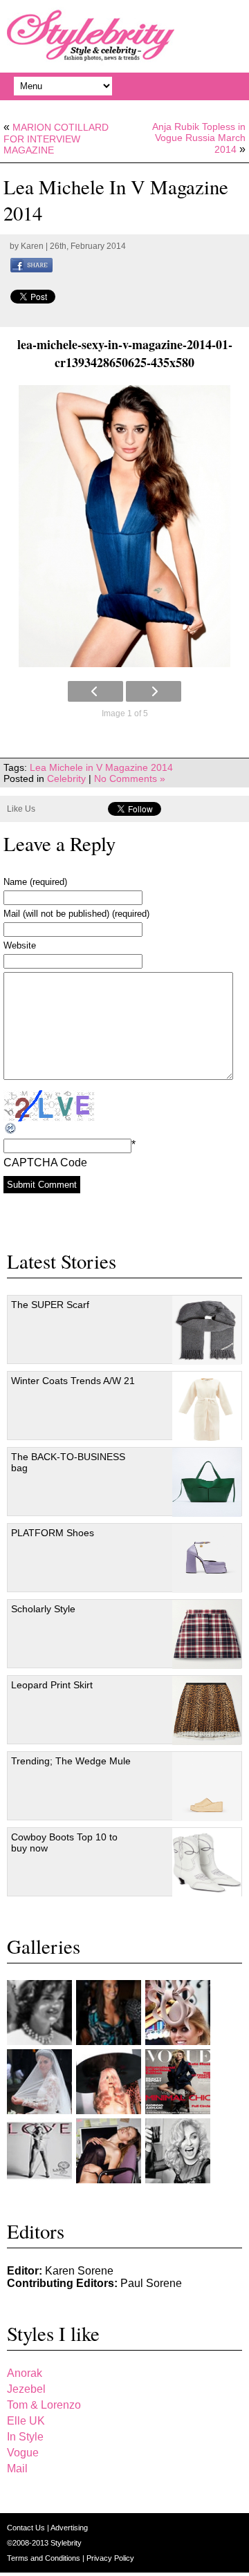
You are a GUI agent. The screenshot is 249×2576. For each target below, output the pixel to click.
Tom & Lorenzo (44, 2405)
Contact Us (27, 2528)
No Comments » (130, 778)
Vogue (23, 2453)
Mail (17, 2468)
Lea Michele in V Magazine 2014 (101, 767)
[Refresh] (11, 1129)
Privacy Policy (110, 2558)
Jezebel (26, 2389)
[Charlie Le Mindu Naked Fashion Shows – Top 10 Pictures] (109, 2082)
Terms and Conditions (45, 2558)
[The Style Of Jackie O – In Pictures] (39, 2013)
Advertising (69, 2528)
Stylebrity (66, 2543)
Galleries (44, 1946)
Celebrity (66, 778)
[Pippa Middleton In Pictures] (109, 2013)
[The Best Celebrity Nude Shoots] (39, 2151)
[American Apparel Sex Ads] (109, 2151)
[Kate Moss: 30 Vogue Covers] (178, 2082)
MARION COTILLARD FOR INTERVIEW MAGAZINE (56, 139)
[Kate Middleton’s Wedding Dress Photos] (39, 2082)
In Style (25, 2437)
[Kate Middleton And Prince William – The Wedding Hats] (178, 2013)
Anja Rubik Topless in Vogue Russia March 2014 (199, 138)
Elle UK (26, 2421)
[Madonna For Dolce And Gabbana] (178, 2151)
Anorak (25, 2373)
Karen (32, 246)
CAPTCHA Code (45, 1163)
